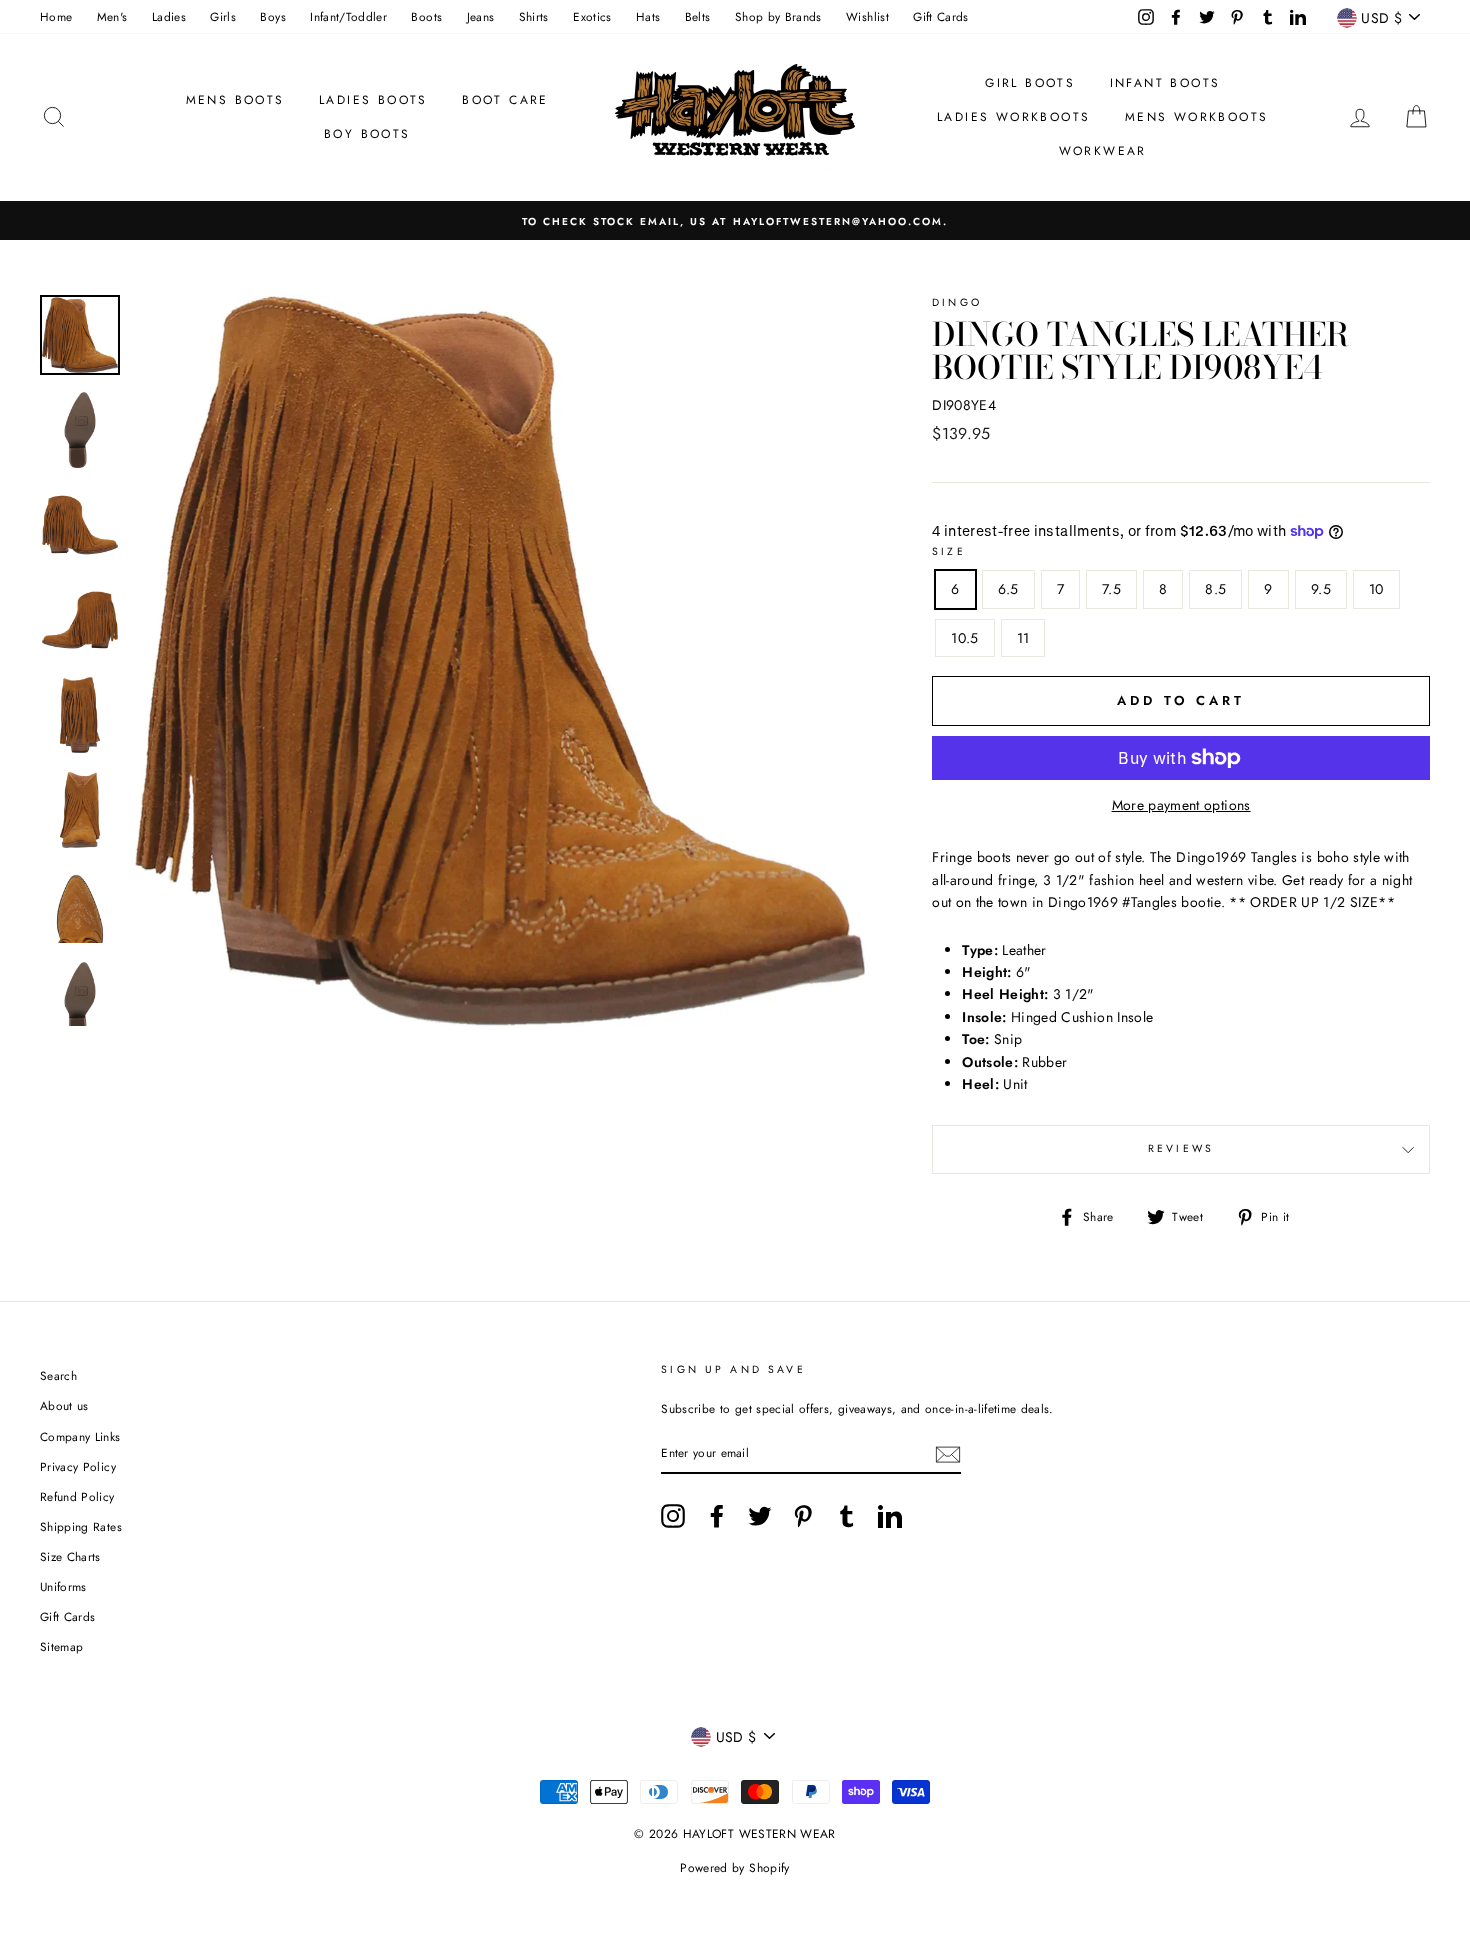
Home (56, 16)
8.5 (1215, 589)
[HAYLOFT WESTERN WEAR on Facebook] (717, 1516)
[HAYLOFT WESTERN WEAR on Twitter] (760, 1516)
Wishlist (867, 16)
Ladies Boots (373, 100)
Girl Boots (1030, 83)
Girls (223, 16)
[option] (735, 220)
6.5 (1008, 589)
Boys (272, 16)
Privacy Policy (78, 1466)
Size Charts (70, 1556)
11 (1023, 638)
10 (1376, 589)
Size (949, 551)
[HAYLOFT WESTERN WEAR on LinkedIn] (890, 1516)
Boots (426, 16)
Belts (698, 16)
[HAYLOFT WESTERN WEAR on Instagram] (673, 1516)
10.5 (964, 638)
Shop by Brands (778, 16)
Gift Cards (941, 16)
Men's (112, 16)
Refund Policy (77, 1496)
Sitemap (61, 1646)
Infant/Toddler (348, 16)
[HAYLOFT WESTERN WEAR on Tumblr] (847, 1516)
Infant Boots (1165, 83)
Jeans (481, 16)
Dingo (957, 302)
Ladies (169, 16)
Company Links (80, 1436)
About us (64, 1405)
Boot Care (505, 100)
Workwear (1103, 151)
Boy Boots (367, 134)
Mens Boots (235, 100)
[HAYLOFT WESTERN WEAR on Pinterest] (803, 1516)
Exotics (592, 16)
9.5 (1321, 589)
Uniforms (63, 1586)
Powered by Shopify (734, 1868)
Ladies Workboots (1013, 117)
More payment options (1181, 805)
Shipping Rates (81, 1526)
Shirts (534, 16)
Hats (648, 16)
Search (58, 1375)
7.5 (1111, 589)
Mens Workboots (1197, 117)
